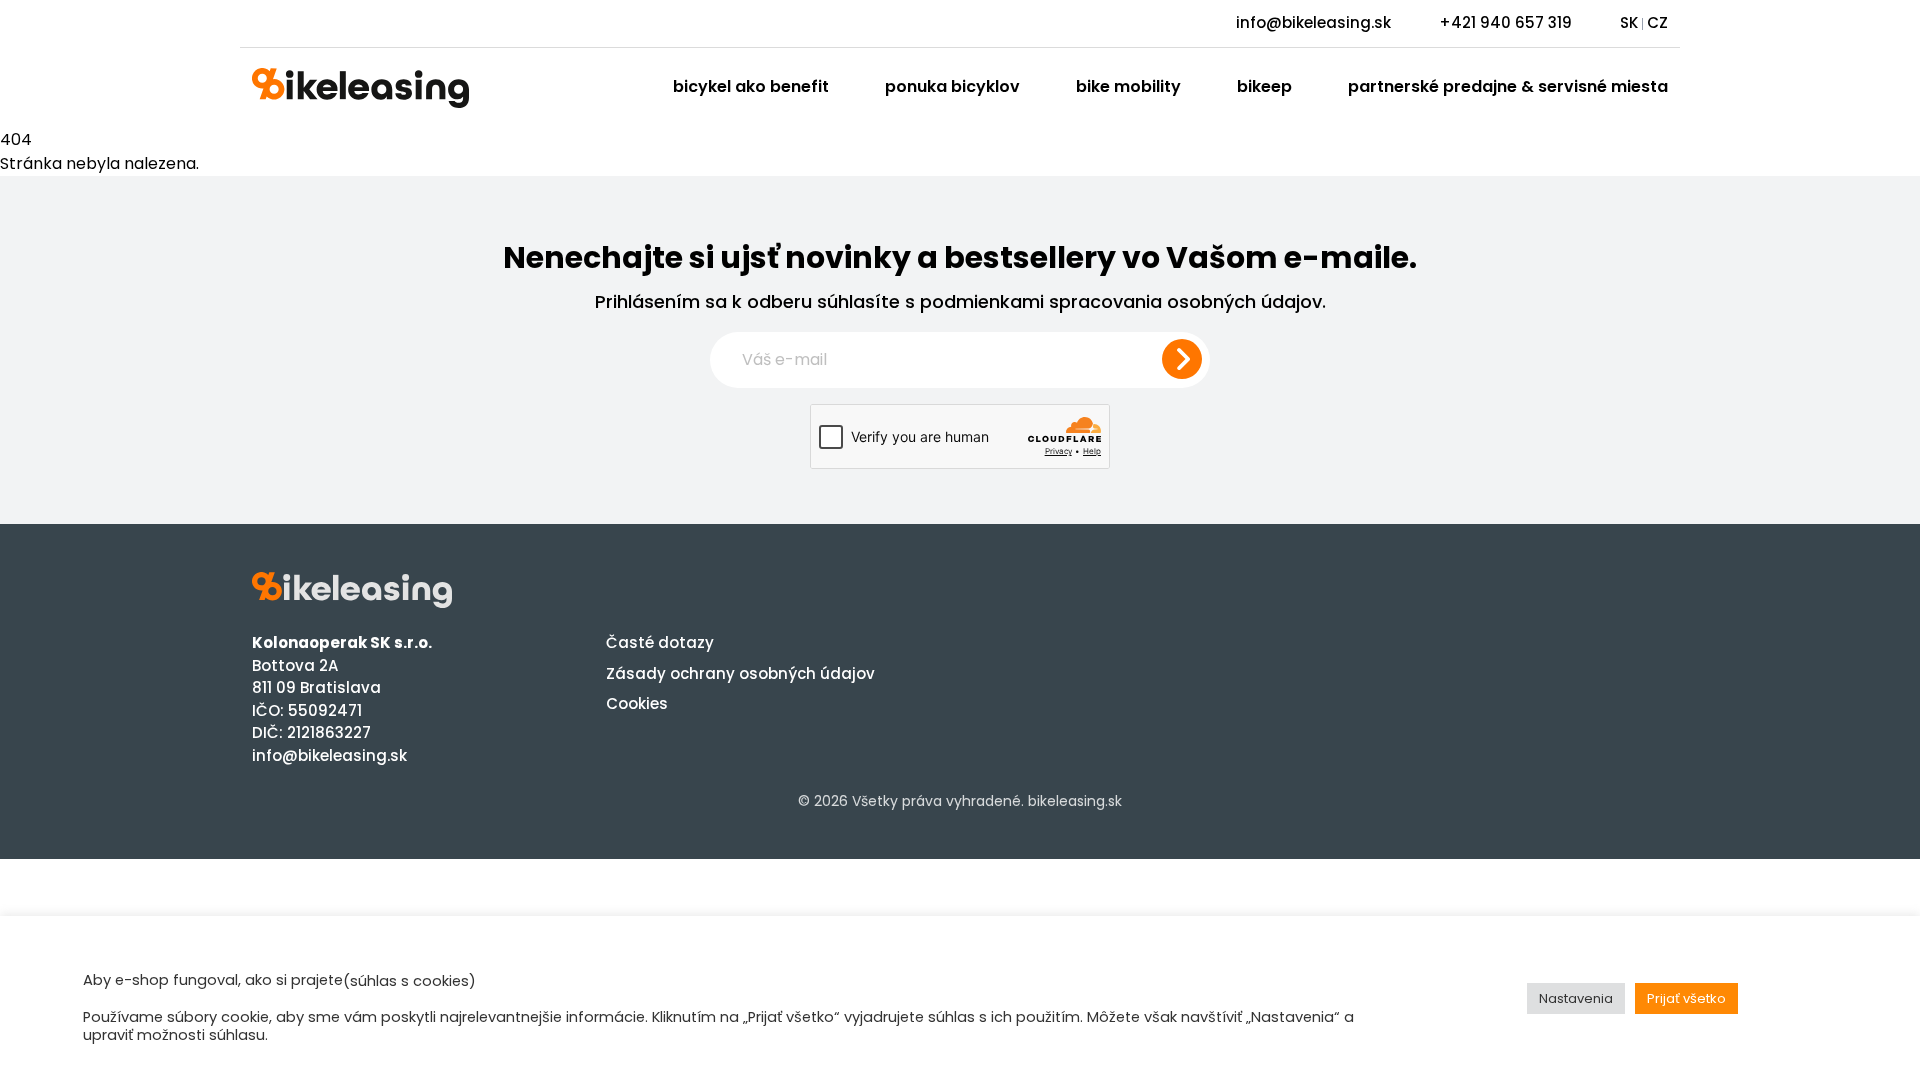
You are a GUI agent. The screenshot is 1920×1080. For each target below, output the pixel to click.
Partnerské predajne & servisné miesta (1508, 86)
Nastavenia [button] (1576, 998)
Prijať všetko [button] (1686, 998)
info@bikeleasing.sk (1313, 22)
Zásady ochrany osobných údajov (740, 673)
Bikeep (1264, 86)
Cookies (637, 703)
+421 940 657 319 (1505, 22)
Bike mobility (1128, 86)
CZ (1657, 22)
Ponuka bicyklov (952, 86)
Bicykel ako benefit (751, 86)
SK (1629, 22)
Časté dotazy (660, 642)
